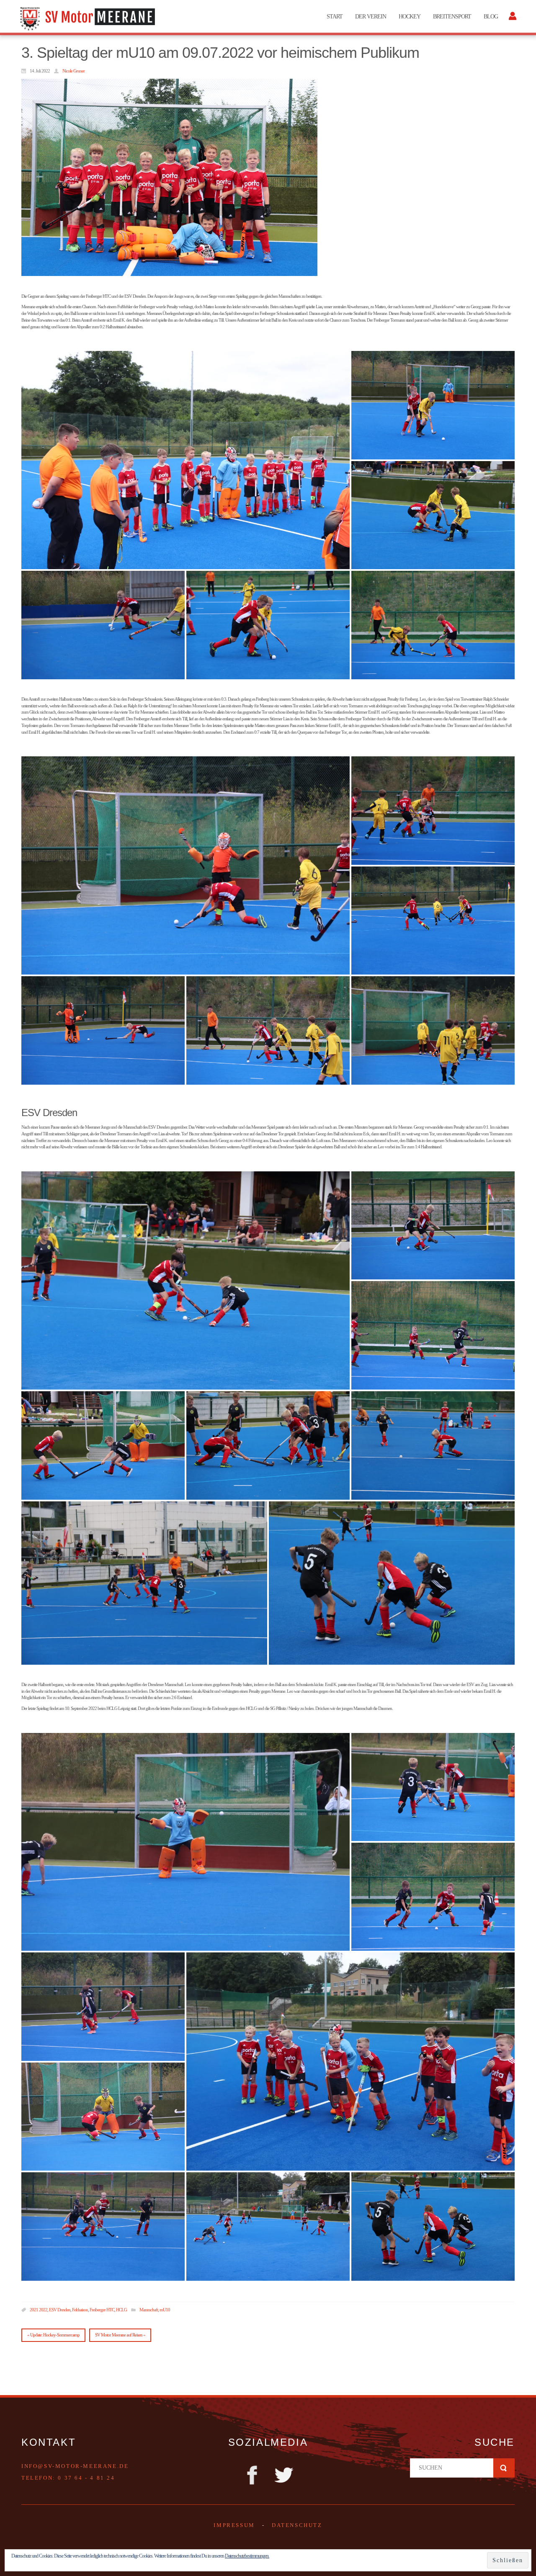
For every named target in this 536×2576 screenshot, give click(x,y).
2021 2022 (39, 2310)
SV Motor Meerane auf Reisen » (120, 2335)
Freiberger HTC (102, 2310)
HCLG (121, 2310)
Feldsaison (80, 2310)
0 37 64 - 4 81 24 (86, 2478)
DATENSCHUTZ (297, 2525)
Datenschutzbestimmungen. (247, 2556)
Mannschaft (149, 2310)
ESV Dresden (60, 2310)
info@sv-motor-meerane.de (75, 2466)
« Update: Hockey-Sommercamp (53, 2335)
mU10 (165, 2310)
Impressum (234, 2525)
